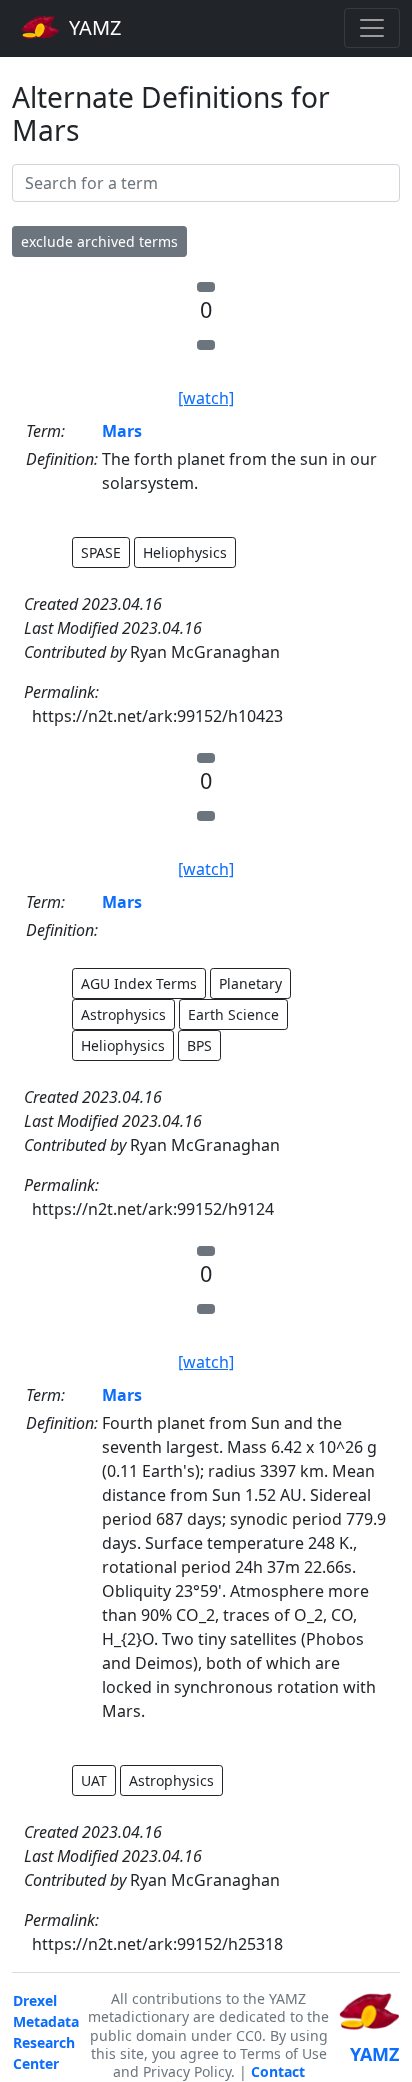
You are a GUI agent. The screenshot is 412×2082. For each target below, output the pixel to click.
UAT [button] (94, 1780)
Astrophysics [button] (123, 1014)
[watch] (206, 398)
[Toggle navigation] (372, 28)
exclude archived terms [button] (99, 241)
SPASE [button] (101, 552)
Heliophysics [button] (185, 552)
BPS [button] (199, 1045)
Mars (122, 431)
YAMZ (92, 27)
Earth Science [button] (233, 1014)
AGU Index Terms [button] (139, 983)
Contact (278, 2071)
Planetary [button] (250, 983)
